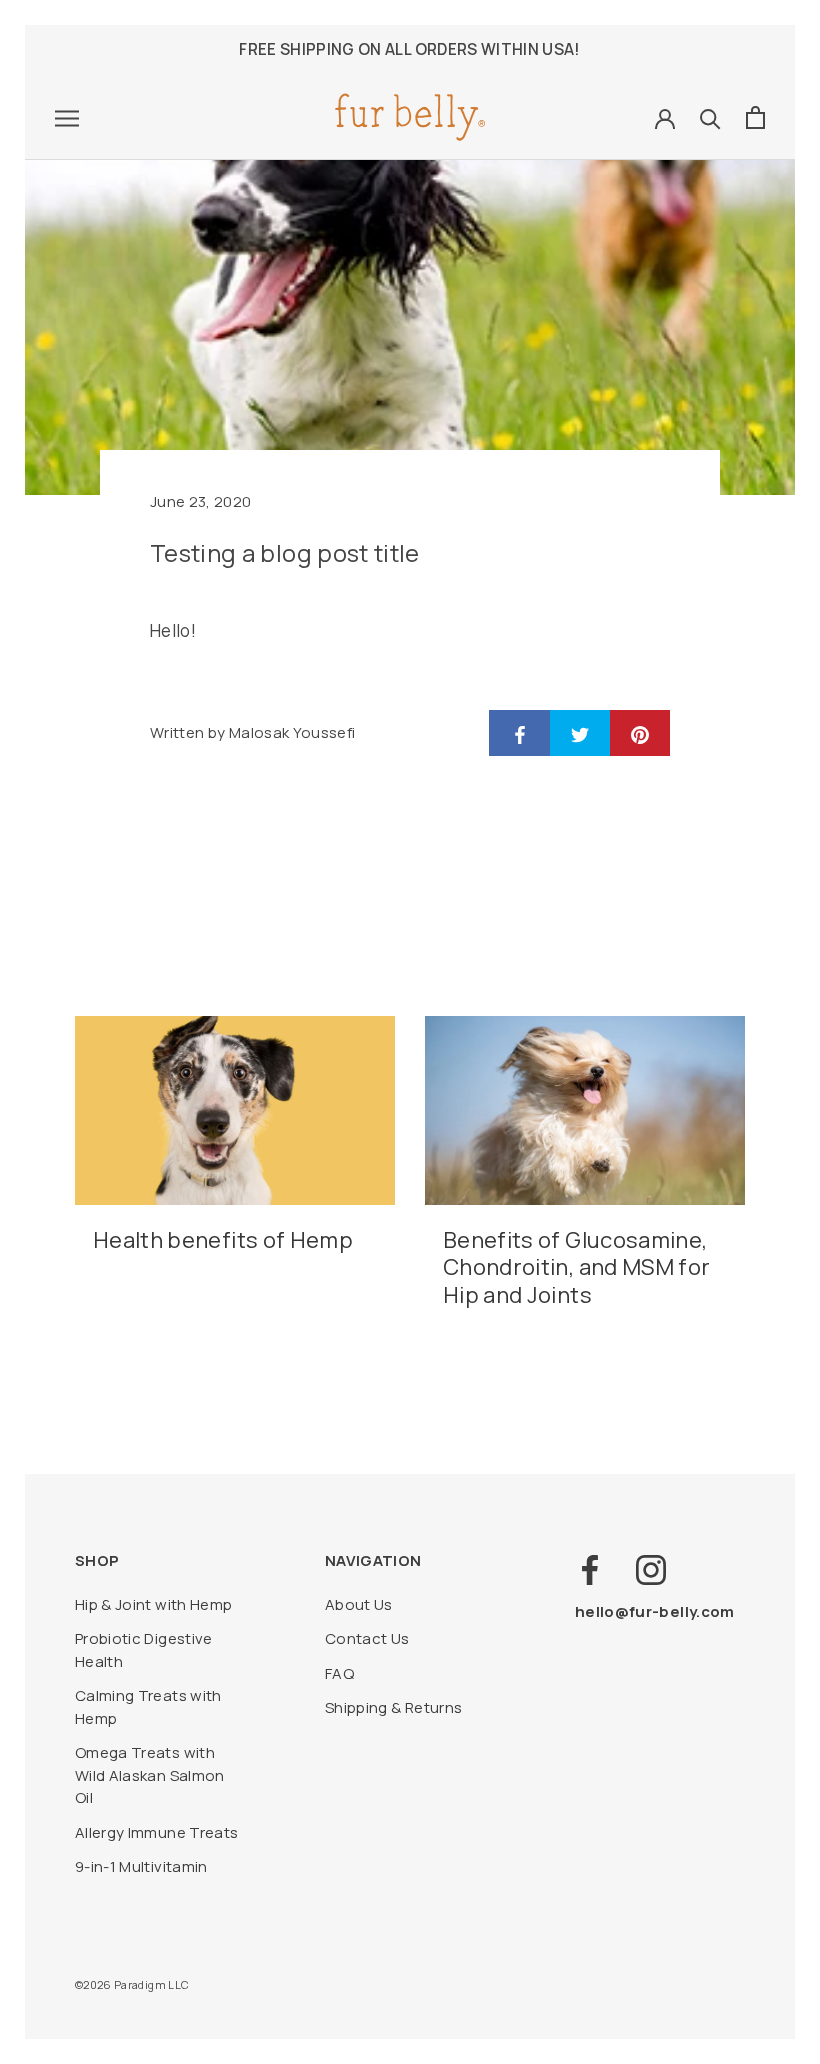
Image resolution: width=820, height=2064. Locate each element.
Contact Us (367, 1638)
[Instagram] (651, 1570)
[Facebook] (590, 1570)
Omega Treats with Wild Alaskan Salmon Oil (150, 1775)
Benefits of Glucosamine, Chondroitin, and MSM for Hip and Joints (576, 1267)
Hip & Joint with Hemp (153, 1604)
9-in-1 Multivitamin (141, 1866)
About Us (359, 1604)
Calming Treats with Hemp (148, 1707)
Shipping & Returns (393, 1707)
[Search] (710, 117)
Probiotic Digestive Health (144, 1650)
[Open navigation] (67, 117)
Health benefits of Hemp (223, 1240)
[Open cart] (755, 117)
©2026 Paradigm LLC (132, 1984)
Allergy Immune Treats (156, 1832)
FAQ (339, 1673)
